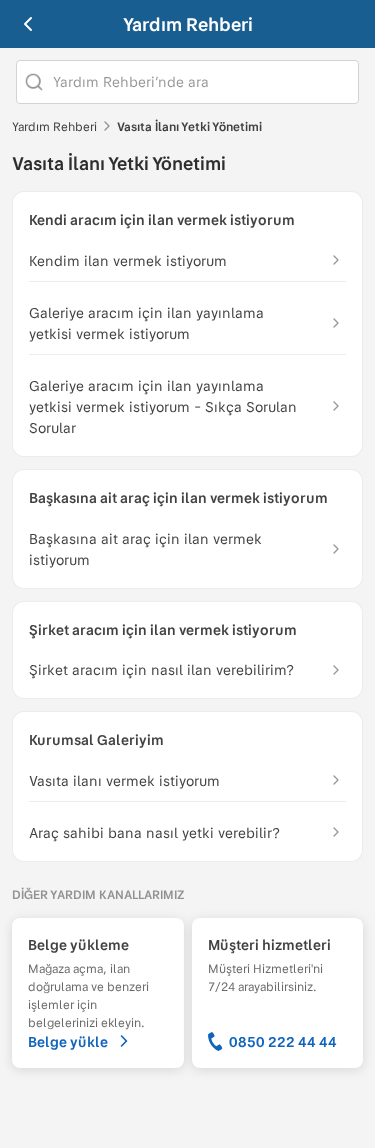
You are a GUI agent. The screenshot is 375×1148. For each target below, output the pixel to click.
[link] (187, 324)
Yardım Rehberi (188, 24)
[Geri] (28, 24)
